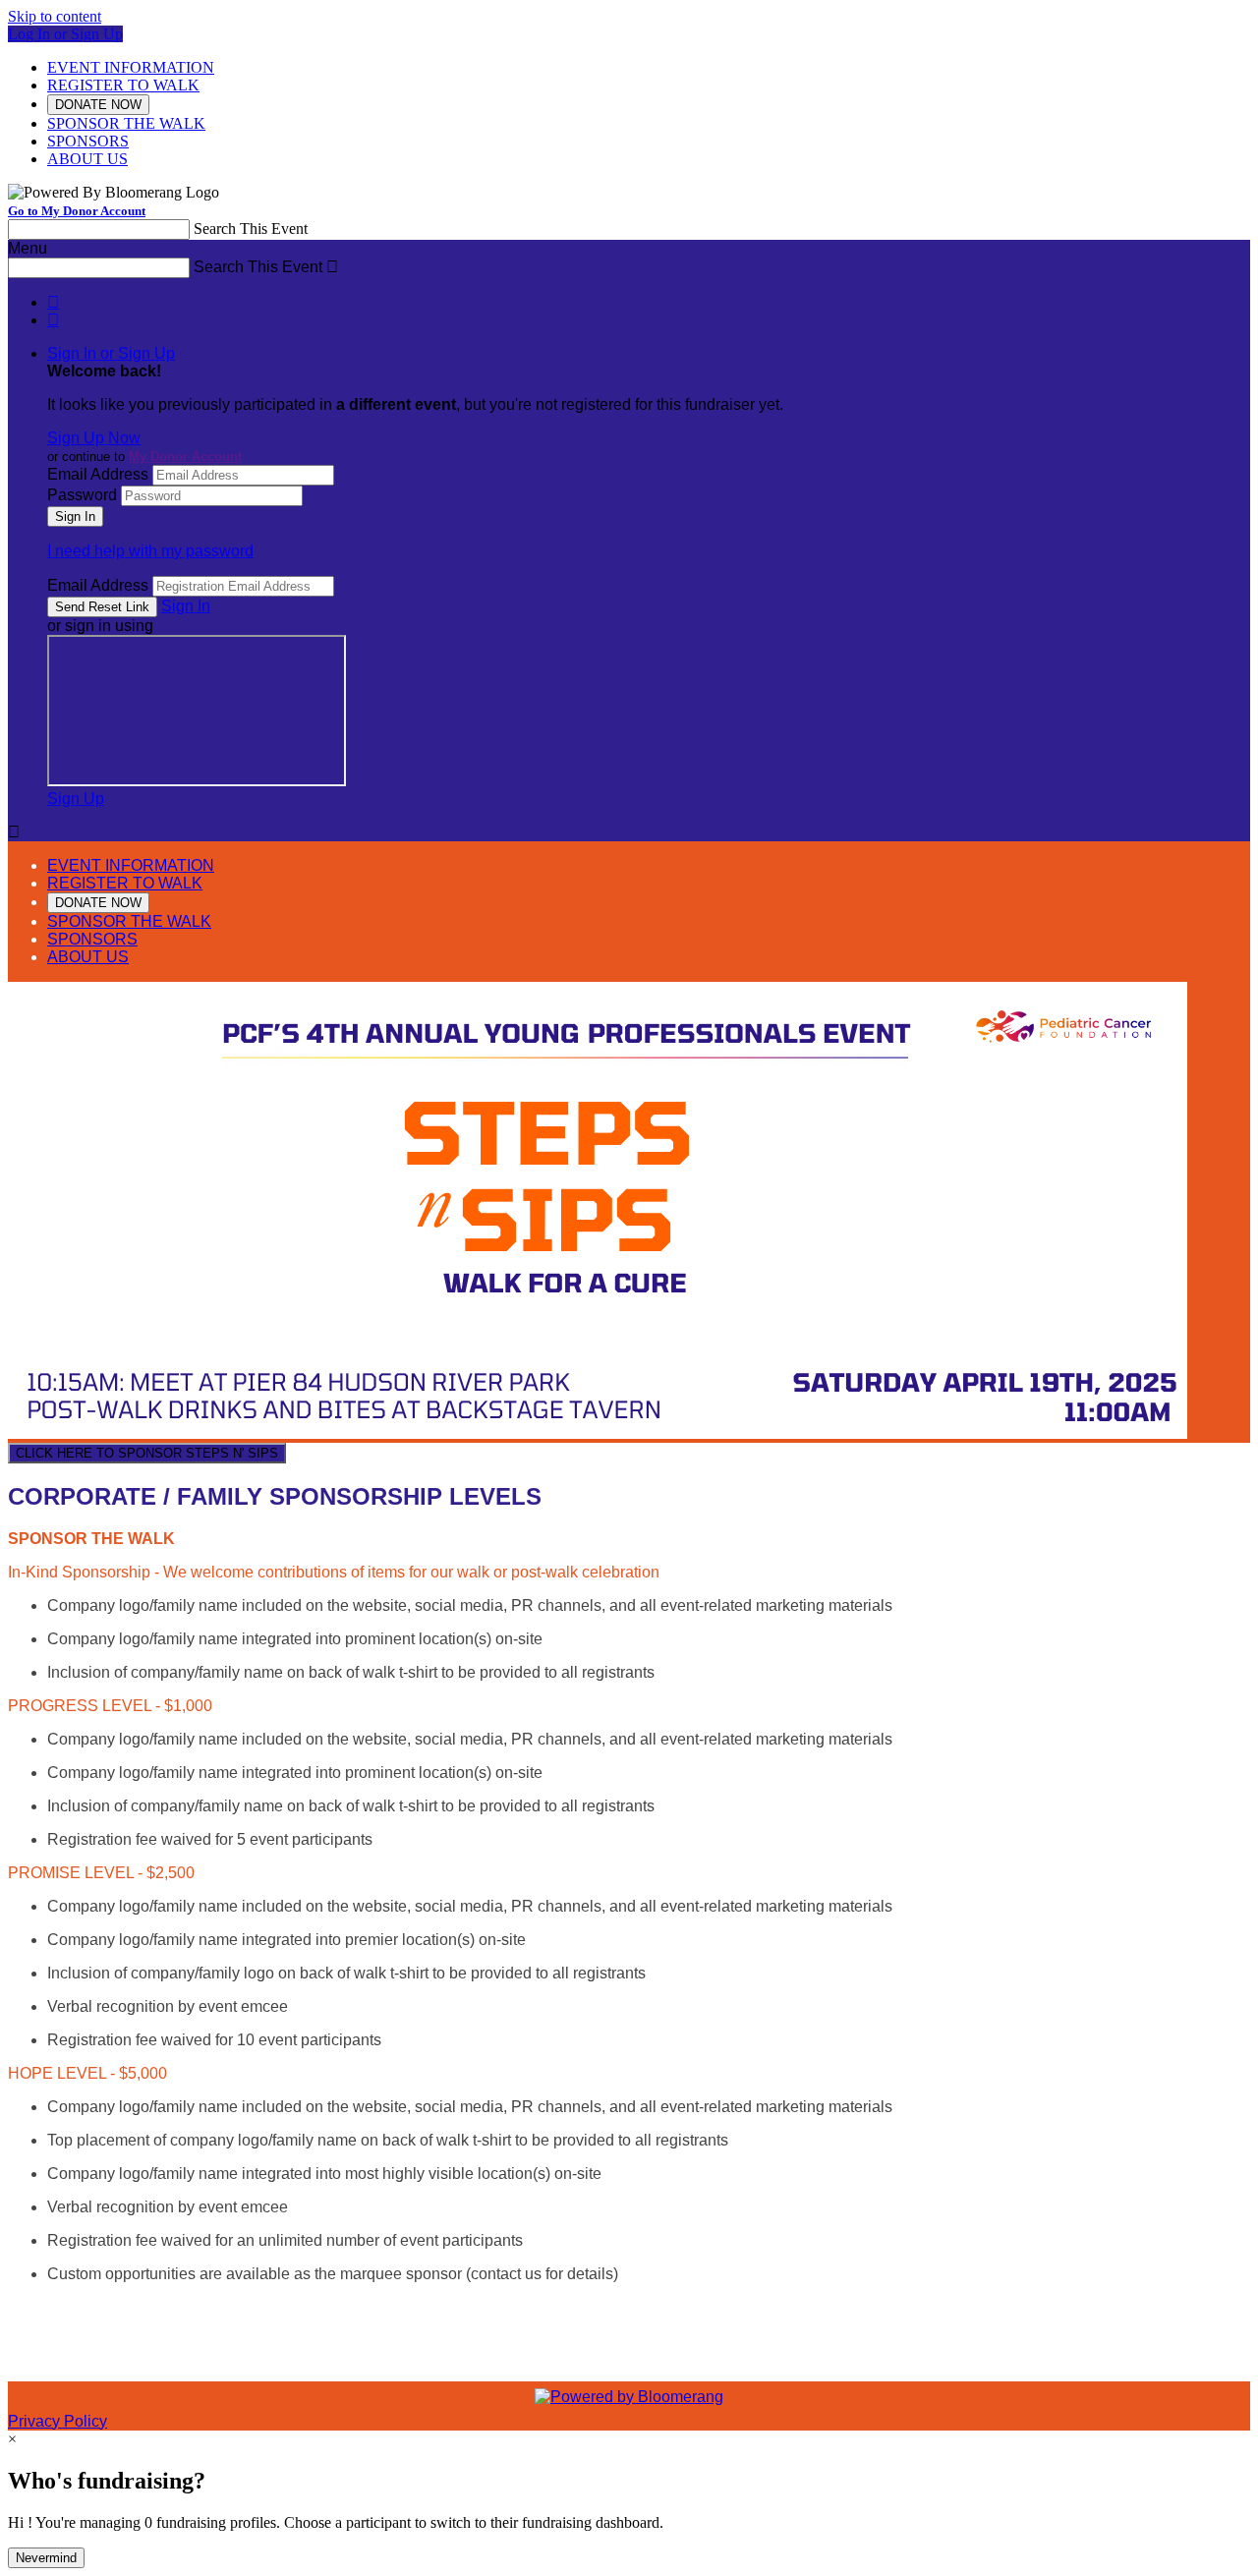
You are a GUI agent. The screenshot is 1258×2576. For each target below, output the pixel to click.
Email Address (98, 474)
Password (82, 495)
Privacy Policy (57, 2421)
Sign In (186, 606)
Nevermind (46, 2558)
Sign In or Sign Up (111, 353)
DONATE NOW (98, 105)
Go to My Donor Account (77, 211)
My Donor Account (185, 457)
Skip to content (55, 16)
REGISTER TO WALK (123, 85)
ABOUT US (87, 159)
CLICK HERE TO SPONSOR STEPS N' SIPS (147, 1453)
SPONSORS (88, 141)
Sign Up (76, 799)
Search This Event (251, 229)
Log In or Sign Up (65, 34)
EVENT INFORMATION (131, 67)
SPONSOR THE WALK (126, 123)
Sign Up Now (94, 438)
